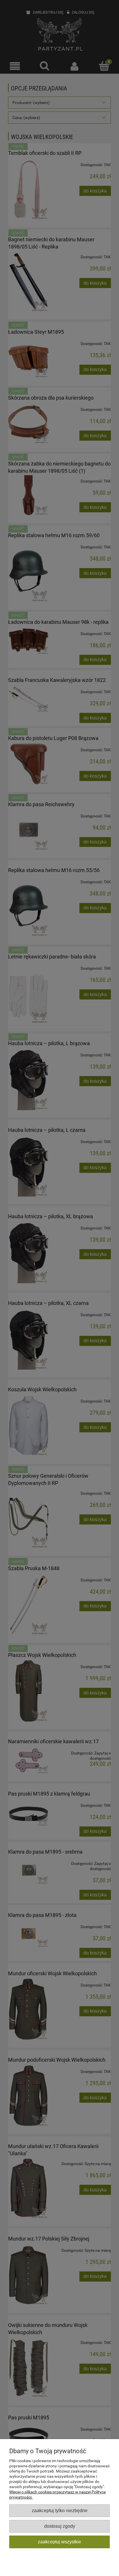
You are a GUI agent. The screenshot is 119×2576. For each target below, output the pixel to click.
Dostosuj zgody (60, 2526)
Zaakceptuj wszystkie (59, 2542)
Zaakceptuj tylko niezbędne (60, 2510)
